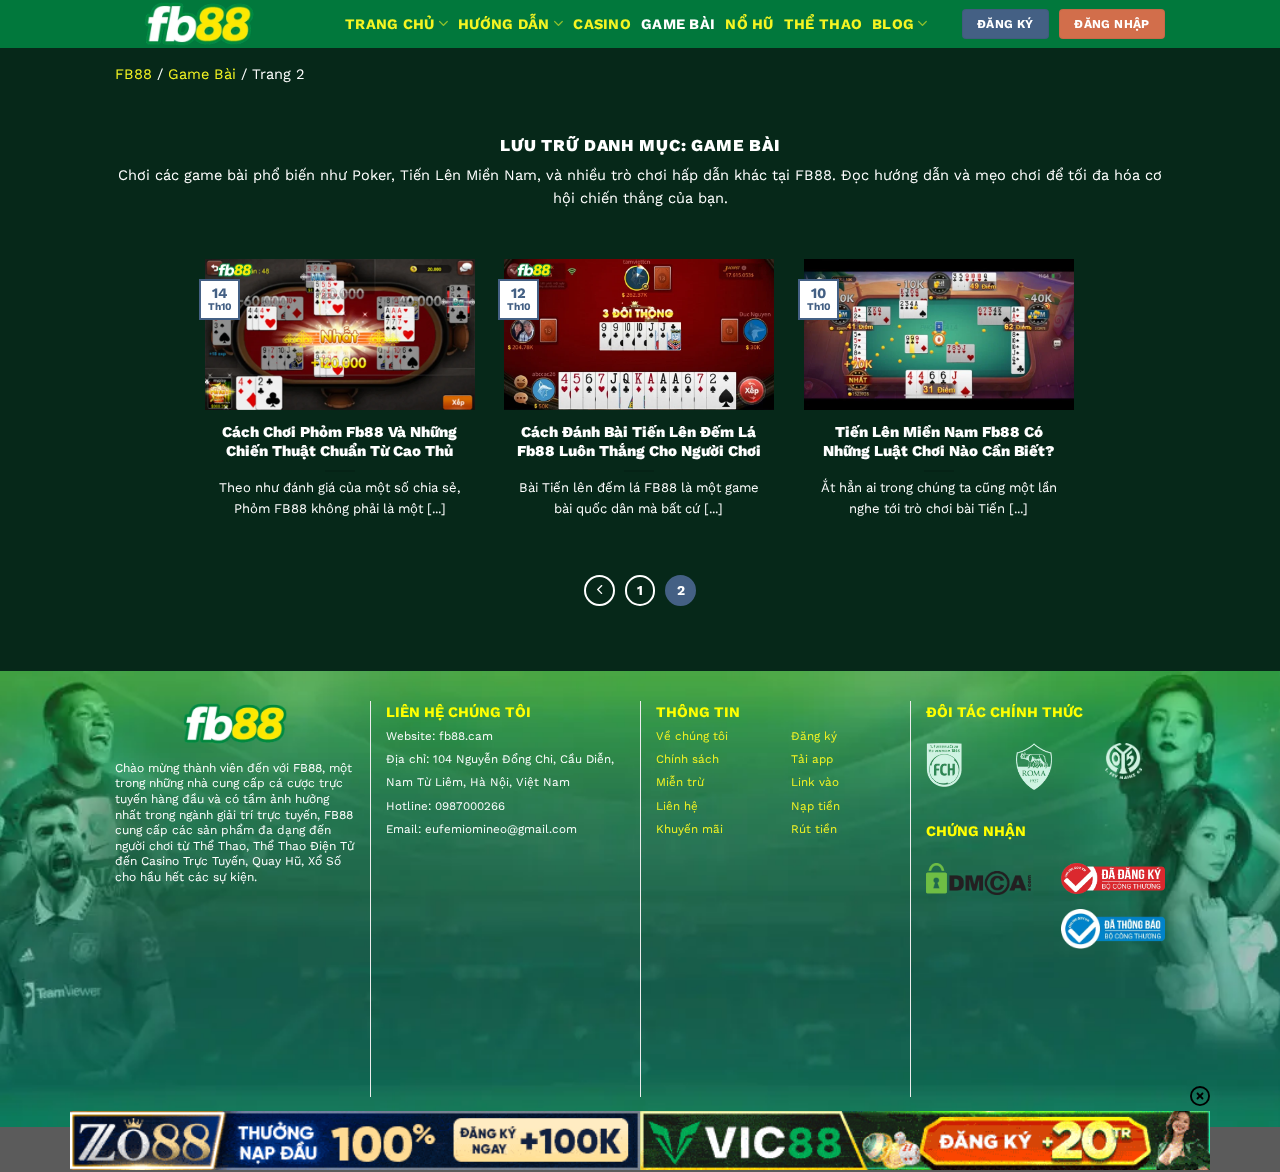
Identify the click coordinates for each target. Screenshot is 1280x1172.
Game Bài (202, 74)
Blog (893, 24)
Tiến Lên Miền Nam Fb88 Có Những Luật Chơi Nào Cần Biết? (939, 442)
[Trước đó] (599, 590)
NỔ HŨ (749, 24)
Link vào (815, 782)
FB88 (133, 74)
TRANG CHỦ (390, 24)
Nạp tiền (815, 806)
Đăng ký (814, 736)
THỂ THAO (823, 24)
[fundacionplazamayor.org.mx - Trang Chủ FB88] (215, 24)
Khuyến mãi (689, 829)
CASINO (602, 24)
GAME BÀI (678, 24)
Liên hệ (677, 806)
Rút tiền (814, 829)
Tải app (812, 759)
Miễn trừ (680, 782)
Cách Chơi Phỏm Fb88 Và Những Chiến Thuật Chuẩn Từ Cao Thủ (339, 442)
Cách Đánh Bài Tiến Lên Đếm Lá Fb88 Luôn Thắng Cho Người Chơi (639, 442)
